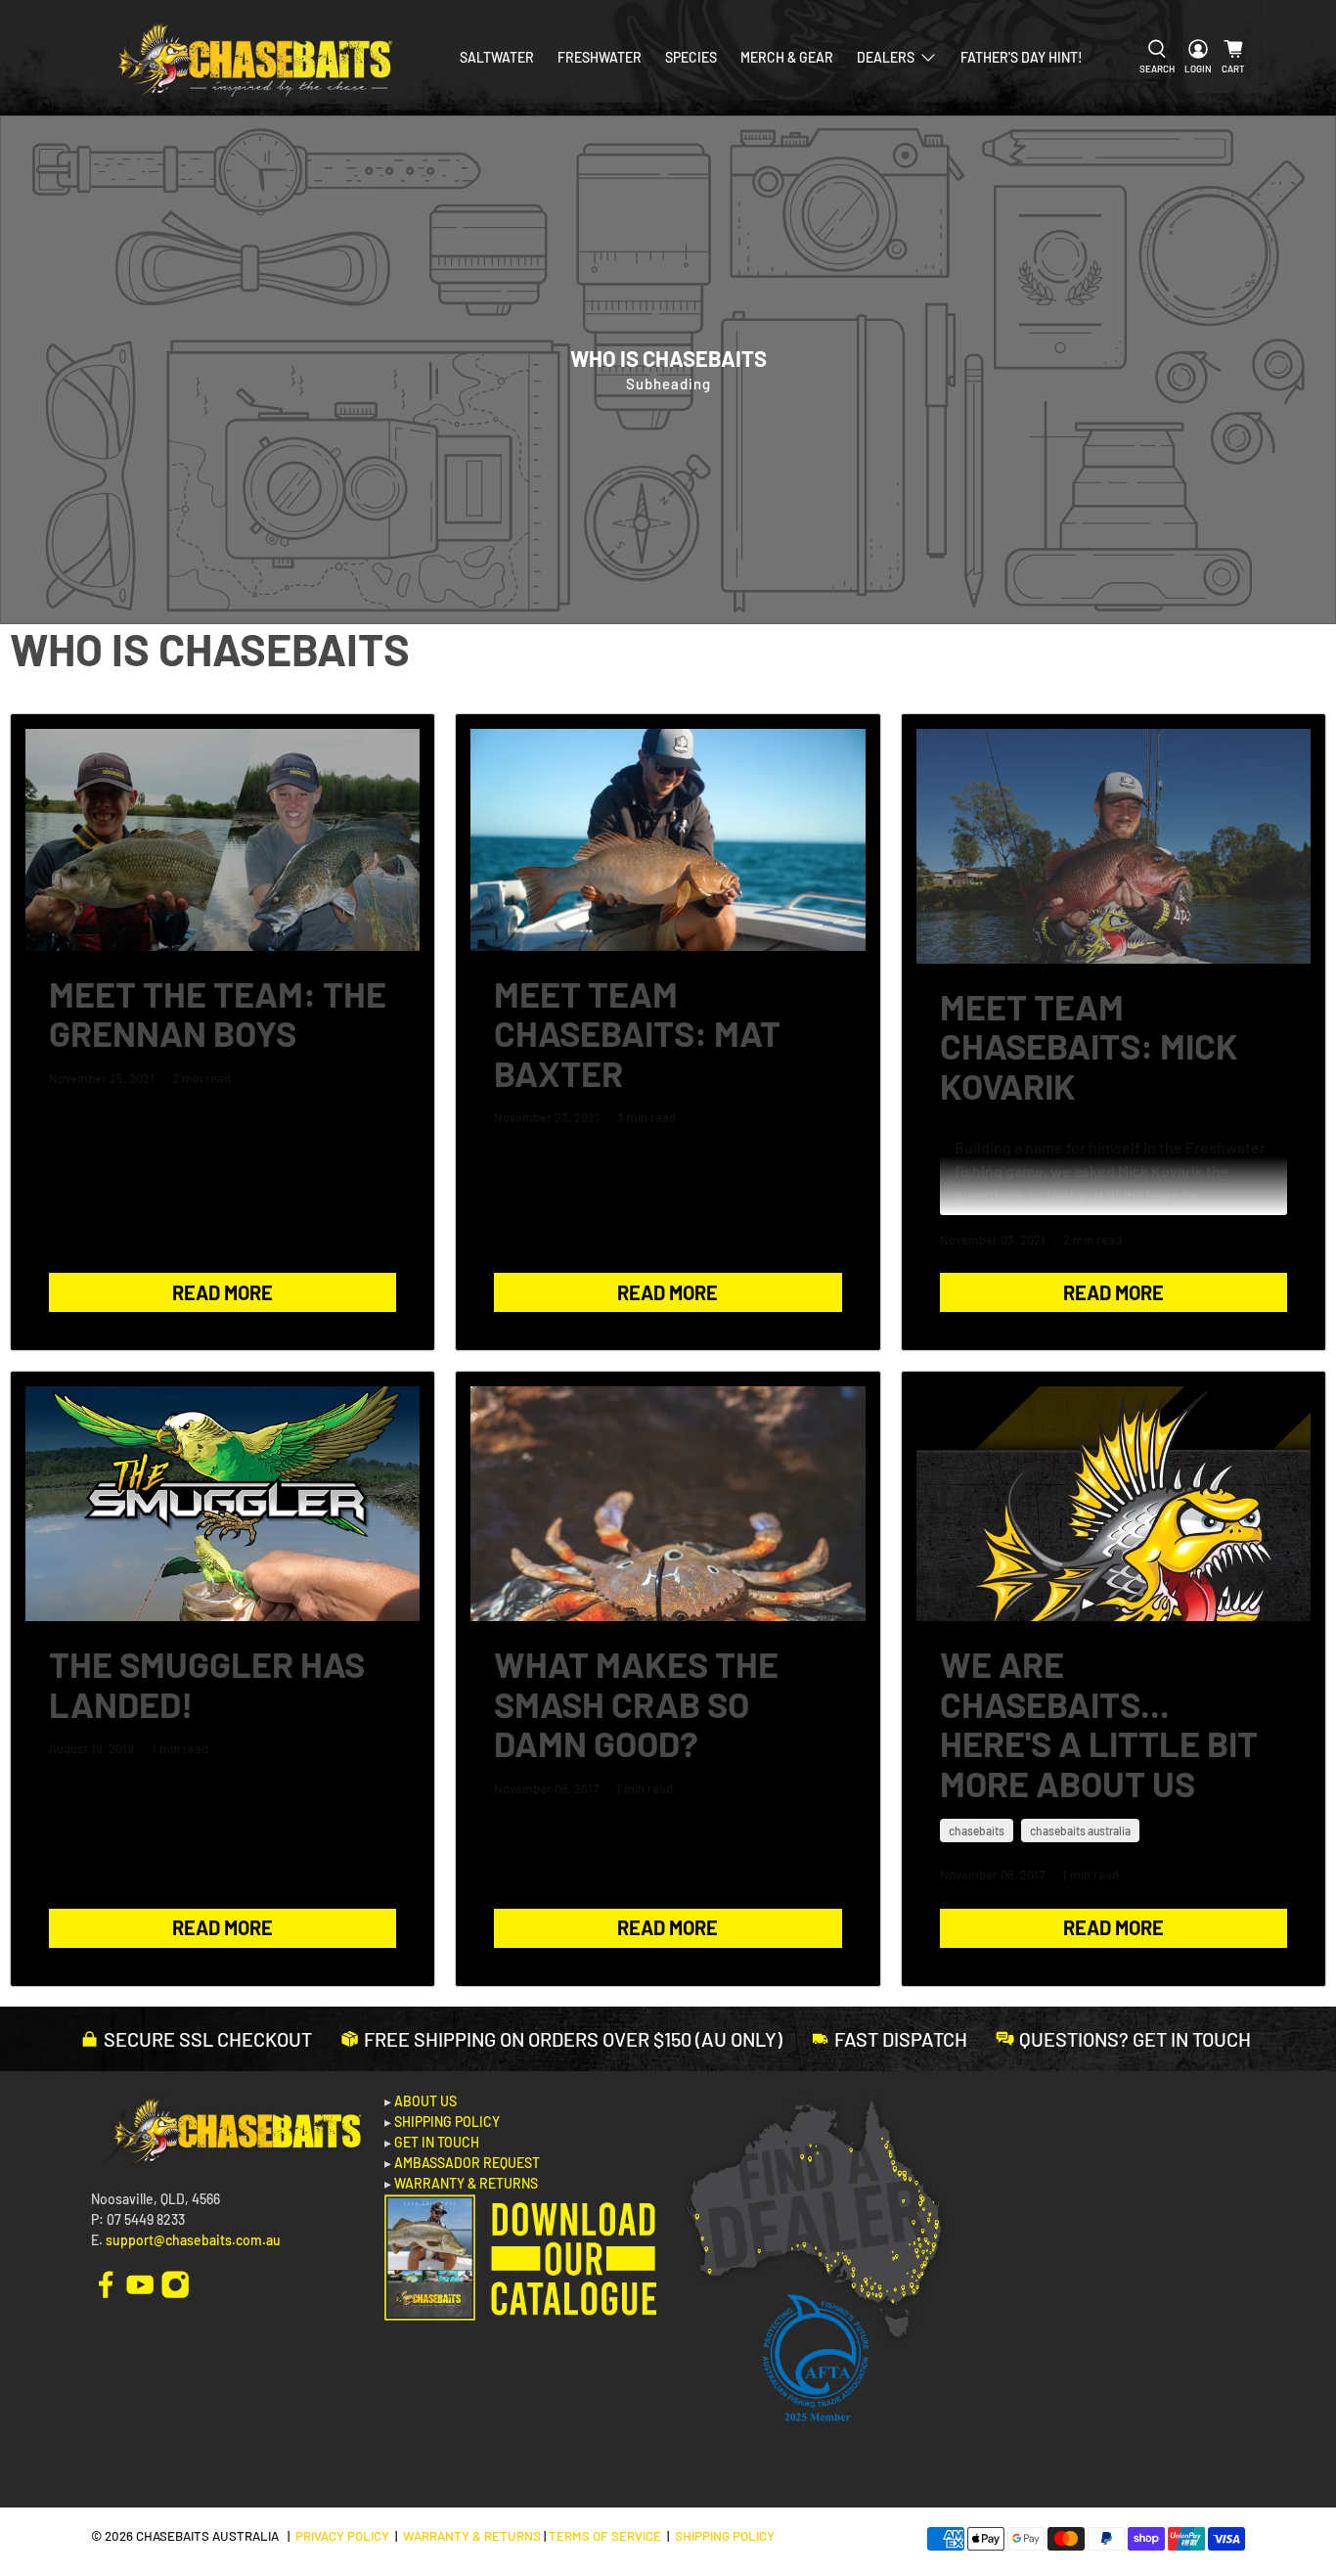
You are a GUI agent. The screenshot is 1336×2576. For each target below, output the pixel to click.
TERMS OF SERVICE (605, 2536)
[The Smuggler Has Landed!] (223, 1504)
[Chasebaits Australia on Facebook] (106, 2283)
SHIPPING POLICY (447, 2122)
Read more (223, 1292)
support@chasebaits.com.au (193, 2240)
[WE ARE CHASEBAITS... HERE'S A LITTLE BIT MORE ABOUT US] (1113, 1504)
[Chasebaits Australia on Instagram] (175, 2283)
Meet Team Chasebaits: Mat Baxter (637, 1033)
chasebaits (977, 1830)
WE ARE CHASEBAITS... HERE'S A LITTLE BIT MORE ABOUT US (1099, 1723)
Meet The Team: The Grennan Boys (218, 1014)
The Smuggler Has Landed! (207, 1684)
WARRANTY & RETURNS (466, 2183)
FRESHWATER (600, 57)
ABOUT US (425, 2101)
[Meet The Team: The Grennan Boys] (223, 840)
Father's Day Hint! (1022, 57)
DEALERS (886, 57)
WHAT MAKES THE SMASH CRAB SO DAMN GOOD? (636, 1703)
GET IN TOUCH (437, 2142)
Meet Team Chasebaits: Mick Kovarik (1089, 1046)
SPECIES (691, 57)
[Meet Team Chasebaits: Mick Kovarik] (1113, 846)
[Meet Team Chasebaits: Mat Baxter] (668, 840)
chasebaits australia (1080, 1830)
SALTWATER (497, 57)
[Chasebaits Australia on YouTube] (140, 2283)
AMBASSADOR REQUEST (467, 2163)
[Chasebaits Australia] (249, 58)
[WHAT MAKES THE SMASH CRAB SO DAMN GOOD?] (668, 1504)
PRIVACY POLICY (342, 2536)
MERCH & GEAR (787, 57)
